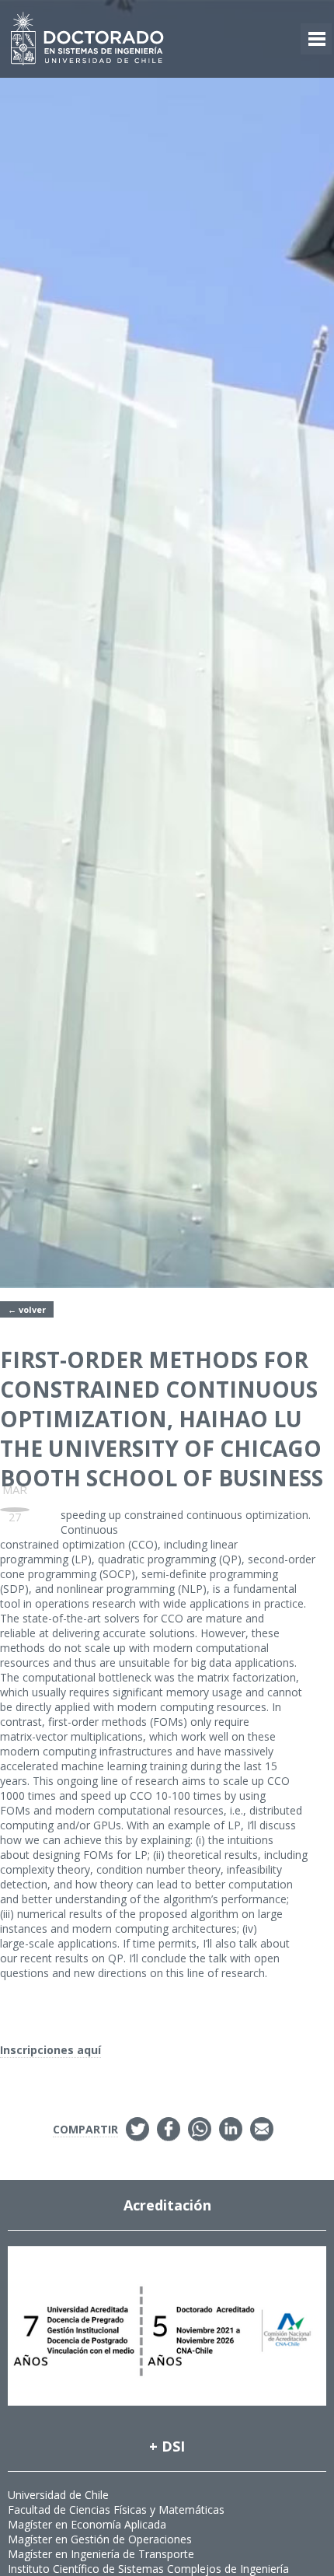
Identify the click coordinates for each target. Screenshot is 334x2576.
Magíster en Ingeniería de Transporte (101, 2554)
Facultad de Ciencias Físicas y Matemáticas (116, 2509)
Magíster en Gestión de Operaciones (100, 2539)
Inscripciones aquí (50, 2050)
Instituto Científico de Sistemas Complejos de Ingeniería (148, 2569)
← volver (27, 1309)
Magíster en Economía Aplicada (87, 2524)
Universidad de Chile (58, 2495)
